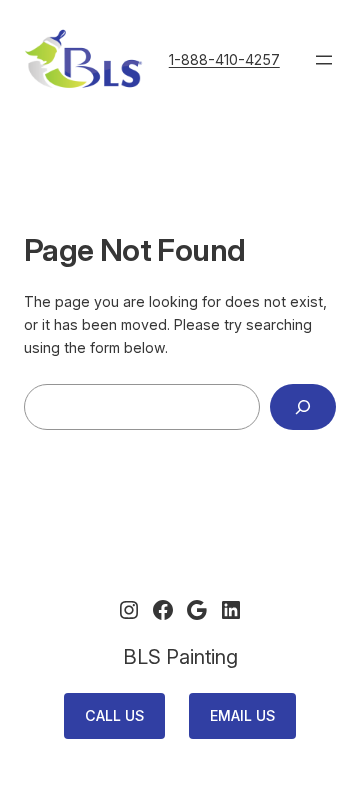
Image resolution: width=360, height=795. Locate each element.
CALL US (114, 715)
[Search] (303, 407)
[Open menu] (324, 60)
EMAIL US (242, 715)
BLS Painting (180, 657)
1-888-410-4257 (224, 59)
